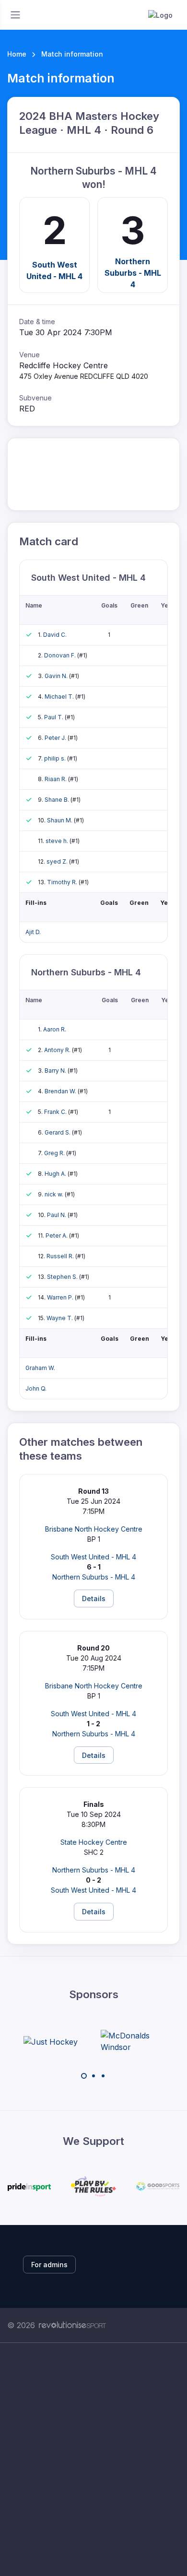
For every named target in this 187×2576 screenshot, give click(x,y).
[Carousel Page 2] (93, 2076)
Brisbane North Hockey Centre (94, 1529)
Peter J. (56, 738)
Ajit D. (33, 932)
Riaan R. (56, 779)
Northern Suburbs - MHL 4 (133, 272)
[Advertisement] (93, 2459)
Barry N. (56, 1071)
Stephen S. (63, 1277)
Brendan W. (61, 1091)
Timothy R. (63, 882)
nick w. (55, 1194)
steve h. (58, 841)
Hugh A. (56, 1174)
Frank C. (56, 1112)
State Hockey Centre (94, 1842)
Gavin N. (57, 676)
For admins (49, 2265)
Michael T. (60, 697)
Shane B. (58, 800)
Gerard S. (58, 1132)
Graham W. (40, 1368)
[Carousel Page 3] (103, 2076)
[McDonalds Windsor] (137, 2041)
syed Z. (58, 861)
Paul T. (54, 717)
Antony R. (58, 1050)
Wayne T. (60, 1318)
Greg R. (55, 1153)
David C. (55, 635)
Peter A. (57, 1235)
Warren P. (61, 1297)
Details (94, 1598)
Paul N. (57, 1215)
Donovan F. (61, 655)
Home (17, 54)
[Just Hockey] (51, 2041)
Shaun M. (60, 820)
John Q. (36, 1388)
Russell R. (61, 1256)
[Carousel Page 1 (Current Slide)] (84, 2076)
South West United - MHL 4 (54, 270)
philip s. (56, 758)
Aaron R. (55, 1029)
